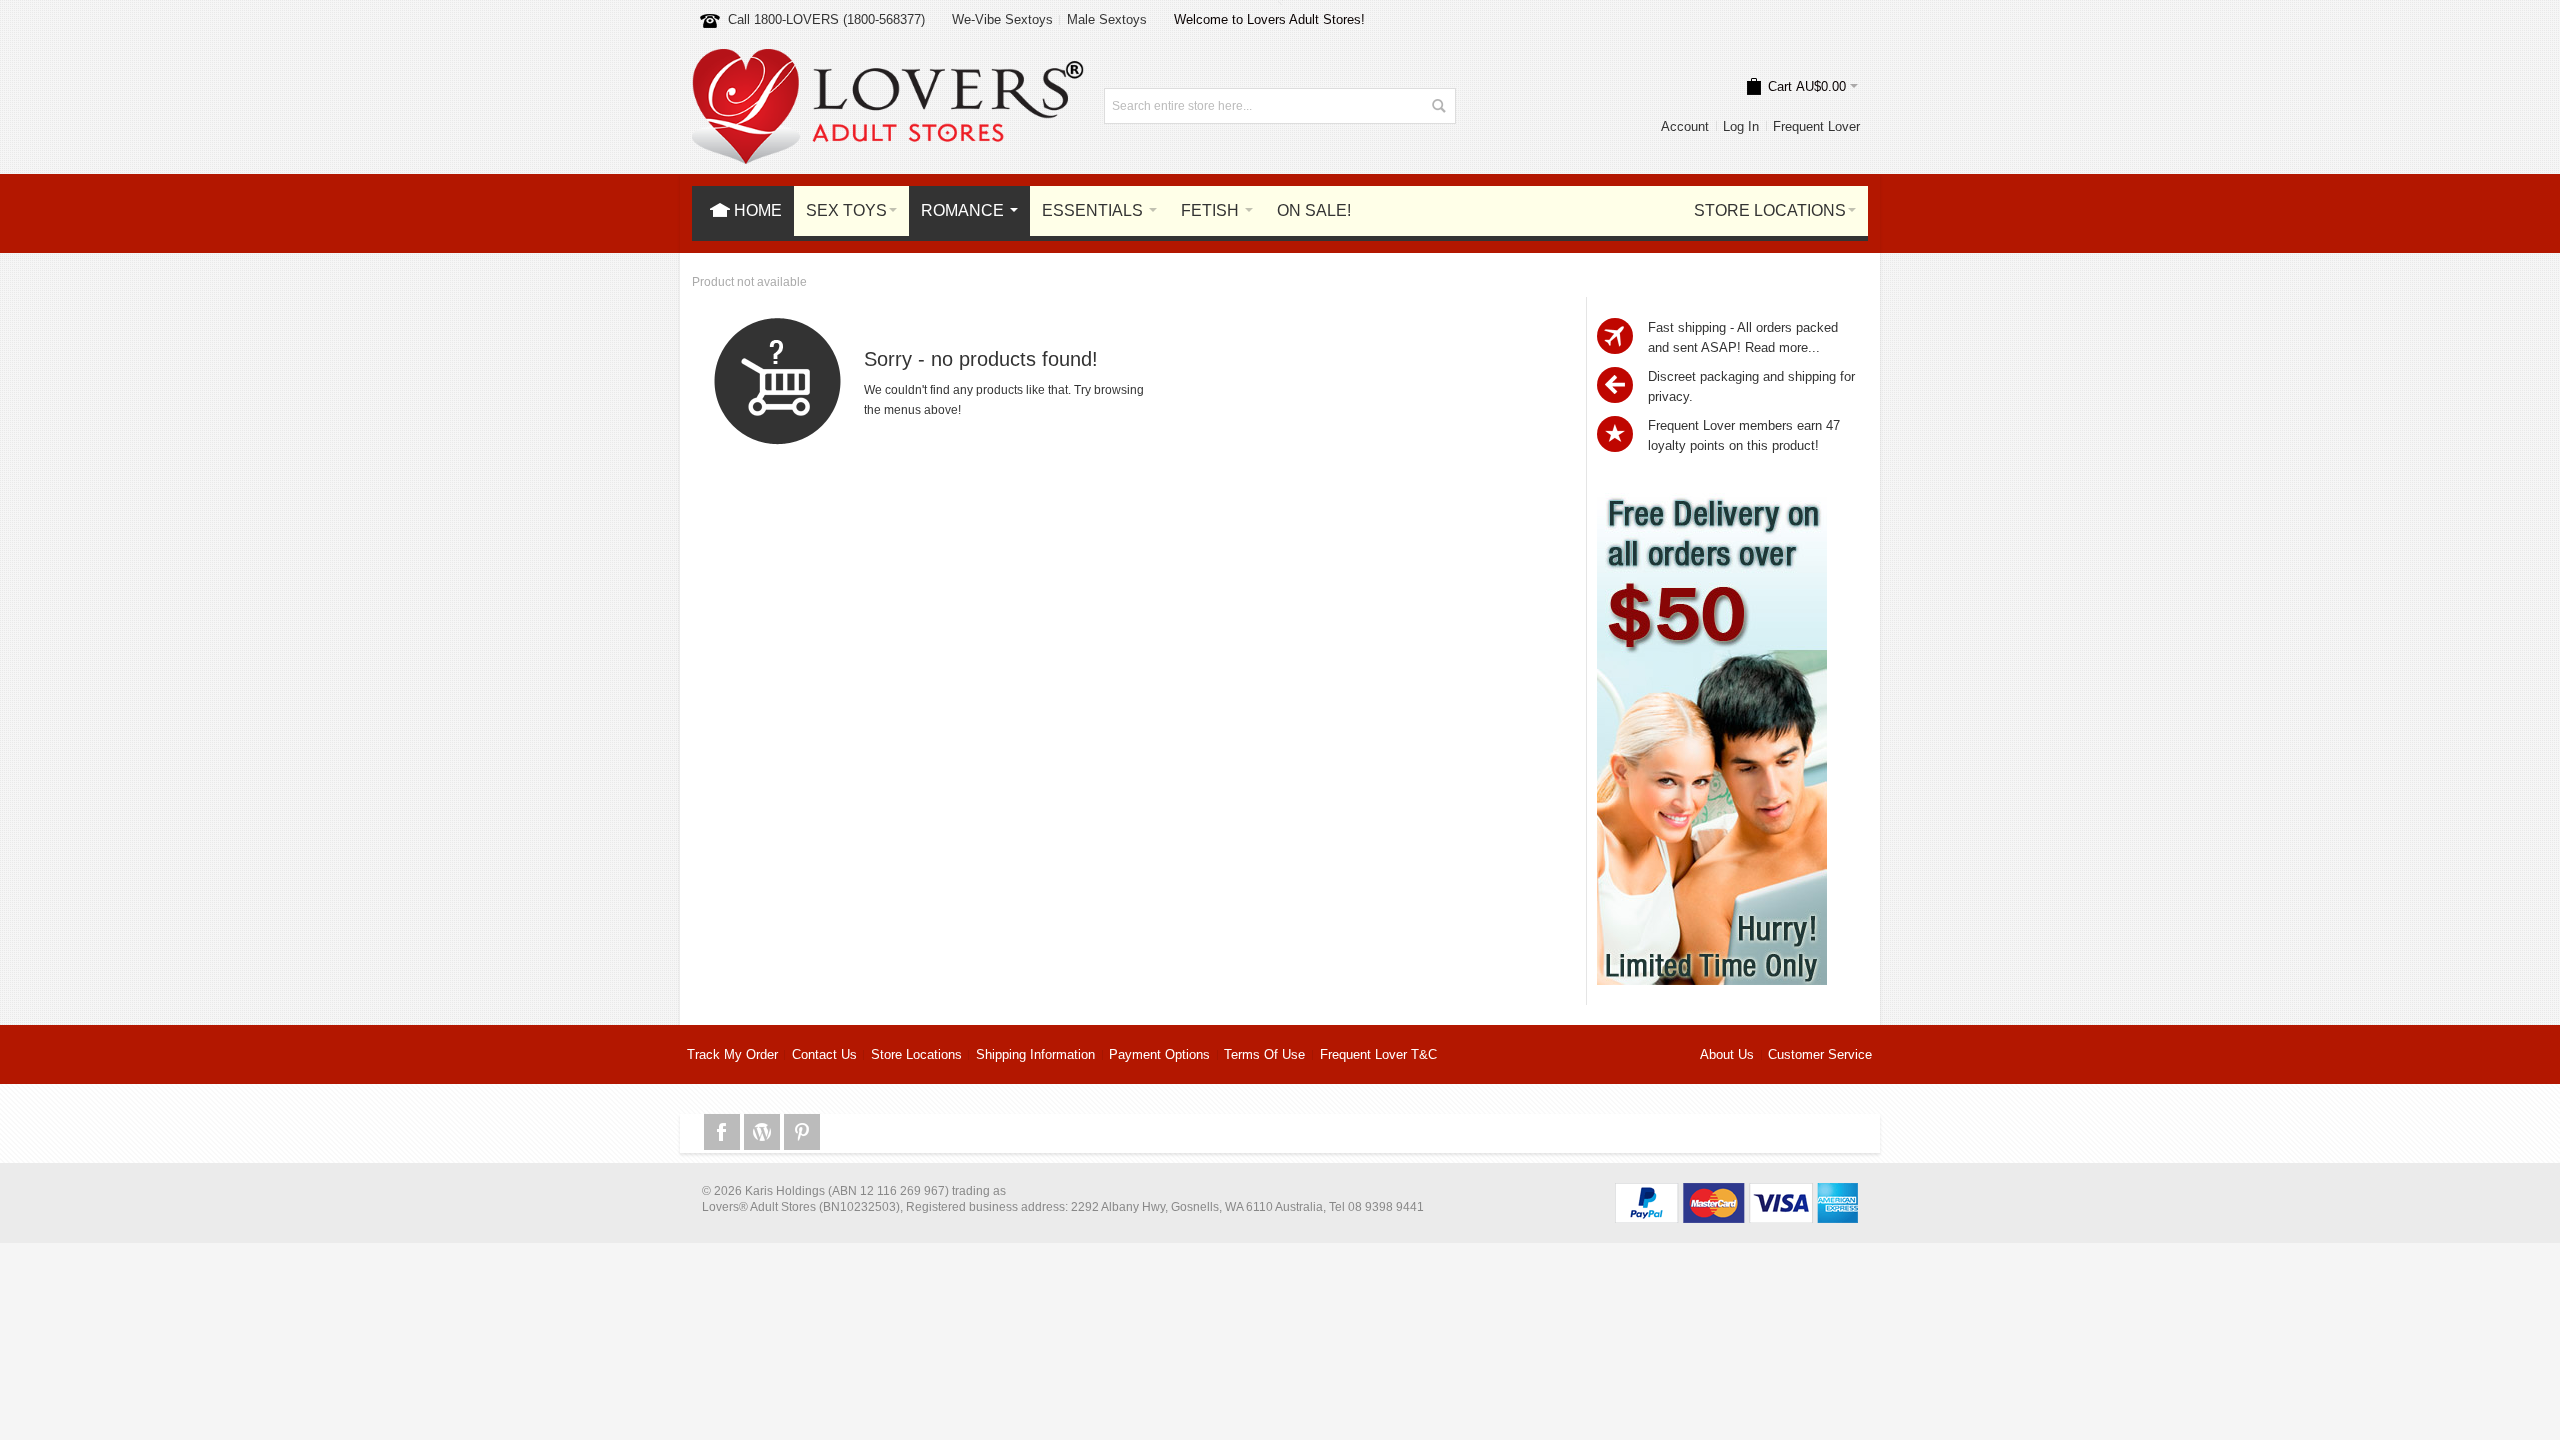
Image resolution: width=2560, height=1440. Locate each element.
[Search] (1438, 106)
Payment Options (1159, 1054)
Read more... (1782, 347)
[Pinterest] (802, 1132)
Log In (1741, 126)
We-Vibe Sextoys (1002, 19)
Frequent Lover (1816, 126)
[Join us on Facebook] (724, 1132)
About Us (1727, 1054)
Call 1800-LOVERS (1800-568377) (826, 19)
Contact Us (824, 1054)
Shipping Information (1035, 1054)
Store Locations (916, 1054)
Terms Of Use (1264, 1054)
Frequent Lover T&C (1378, 1054)
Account (1685, 126)
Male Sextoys (1107, 19)
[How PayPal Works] (1736, 1192)
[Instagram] (764, 1132)
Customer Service (1820, 1054)
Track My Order (732, 1054)
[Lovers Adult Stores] (888, 58)
